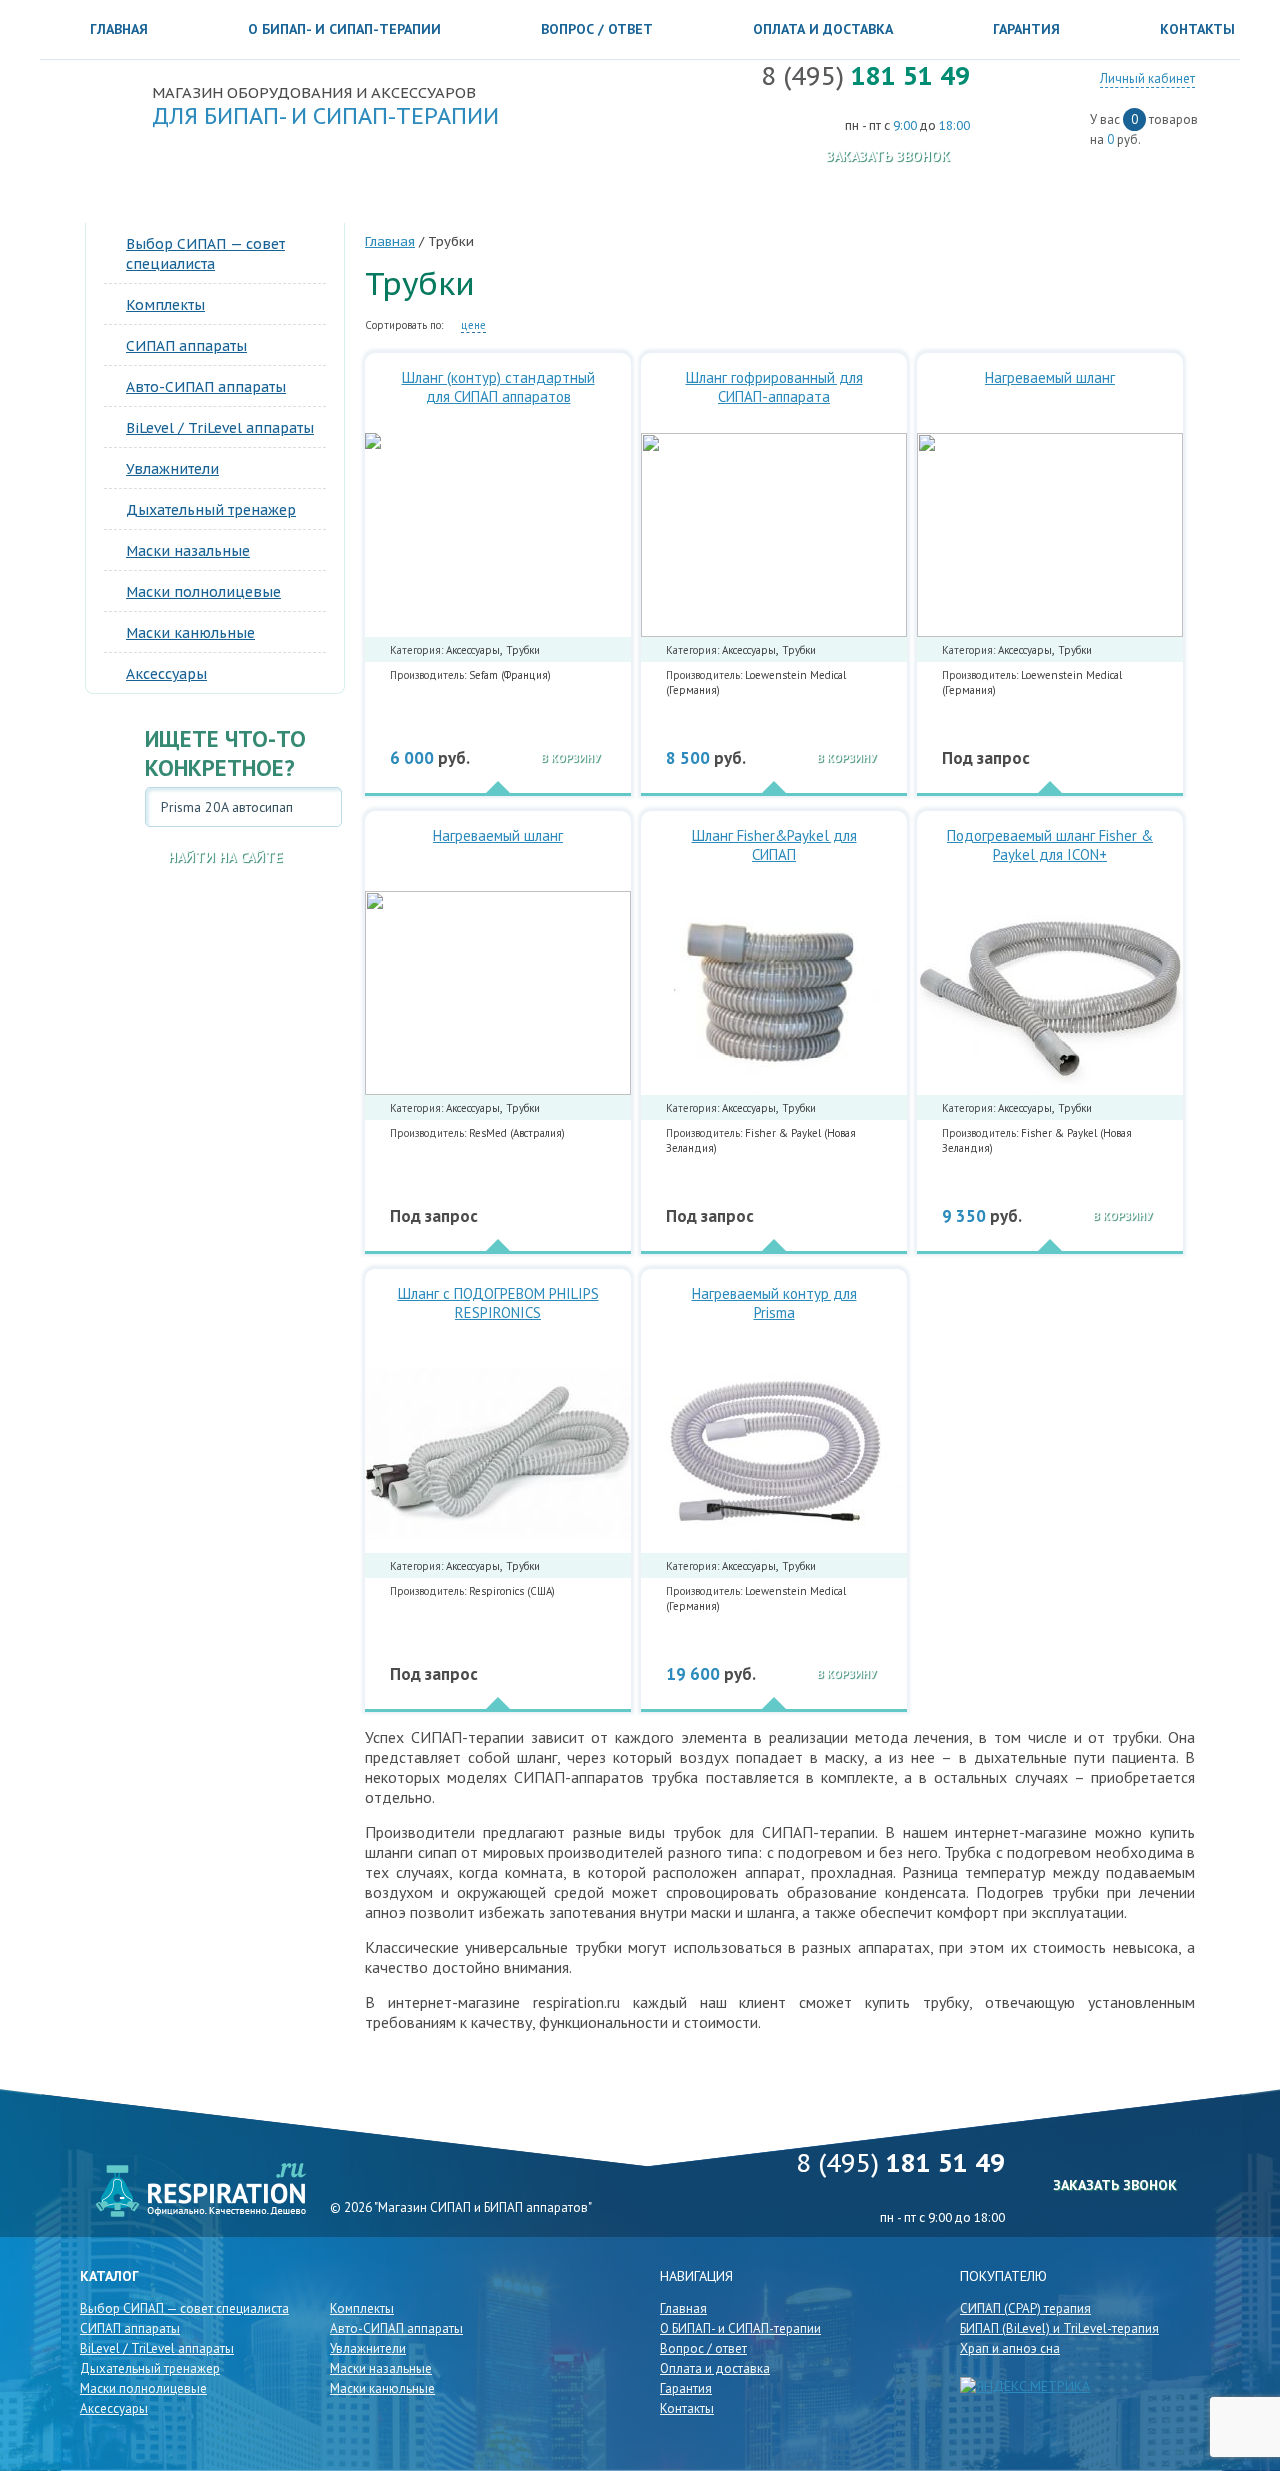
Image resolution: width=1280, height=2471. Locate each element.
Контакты (687, 2408)
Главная (119, 29)
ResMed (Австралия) (517, 1133)
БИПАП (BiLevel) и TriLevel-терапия (1059, 2328)
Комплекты (165, 305)
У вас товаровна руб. (1144, 129)
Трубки (523, 650)
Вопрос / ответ (597, 29)
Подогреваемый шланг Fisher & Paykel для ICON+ (1050, 845)
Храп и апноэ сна (1010, 2348)
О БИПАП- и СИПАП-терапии (344, 29)
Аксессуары (166, 674)
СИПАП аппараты (186, 346)
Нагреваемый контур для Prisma (774, 1303)
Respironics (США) (512, 1591)
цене (473, 325)
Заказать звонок (888, 156)
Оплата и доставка (823, 29)
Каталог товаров (174, 196)
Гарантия (1026, 29)
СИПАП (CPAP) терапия (1025, 2308)
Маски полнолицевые (203, 592)
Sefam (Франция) (510, 675)
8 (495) (865, 76)
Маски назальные (188, 551)
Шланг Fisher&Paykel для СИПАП (774, 845)
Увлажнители (172, 469)
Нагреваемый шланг (1050, 377)
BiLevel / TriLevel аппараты (220, 428)
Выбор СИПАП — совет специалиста (184, 2308)
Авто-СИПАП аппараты (206, 387)
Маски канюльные (190, 633)
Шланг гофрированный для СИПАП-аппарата (774, 387)
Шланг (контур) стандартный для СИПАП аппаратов (498, 387)
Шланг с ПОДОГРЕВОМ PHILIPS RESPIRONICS (498, 1303)
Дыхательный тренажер (211, 510)
